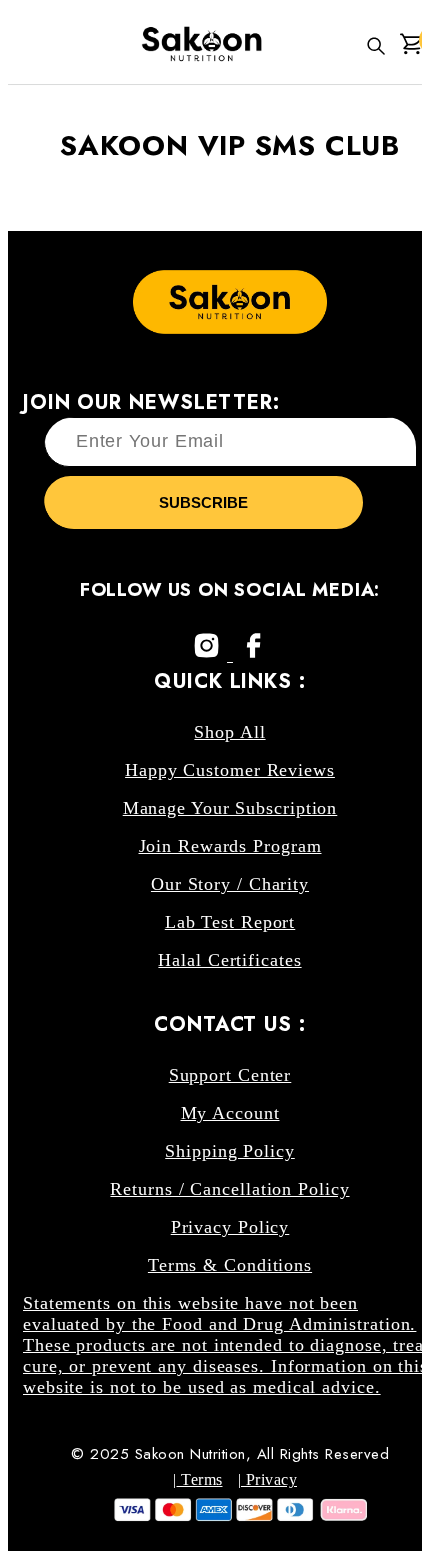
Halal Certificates (229, 960)
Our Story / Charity (230, 884)
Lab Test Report (230, 922)
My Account (230, 1113)
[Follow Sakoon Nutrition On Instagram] (209, 654)
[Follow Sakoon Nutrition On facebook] (253, 654)
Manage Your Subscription (230, 808)
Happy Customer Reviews (230, 770)
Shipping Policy (230, 1151)
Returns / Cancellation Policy (229, 1189)
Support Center (230, 1075)
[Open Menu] (14, 46)
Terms (200, 1480)
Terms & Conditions (230, 1265)
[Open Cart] (411, 46)
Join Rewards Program (230, 846)
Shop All (229, 732)
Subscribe (203, 502)
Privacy (269, 1480)
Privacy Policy (230, 1227)
